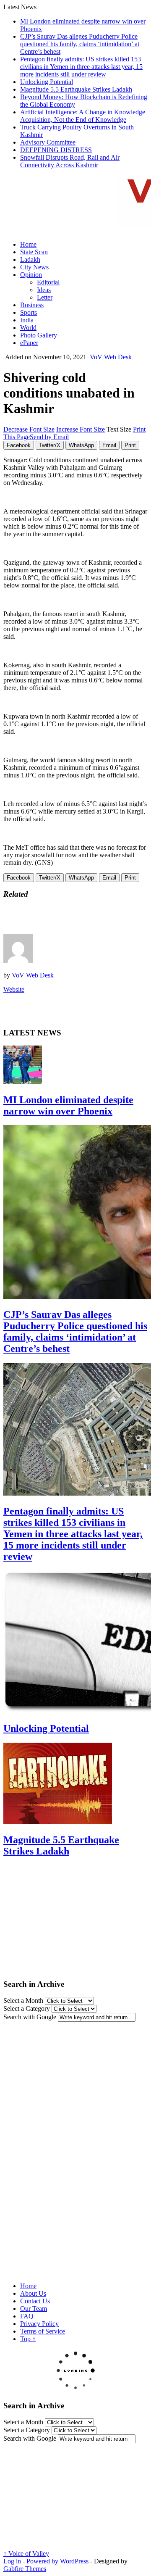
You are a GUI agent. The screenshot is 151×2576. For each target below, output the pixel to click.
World (28, 328)
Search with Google (30, 2017)
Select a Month (23, 2000)
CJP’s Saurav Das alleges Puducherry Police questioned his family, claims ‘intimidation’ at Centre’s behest (80, 44)
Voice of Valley (26, 2554)
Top (28, 2339)
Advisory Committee (48, 142)
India (27, 320)
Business (32, 305)
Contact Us (35, 2301)
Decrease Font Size (29, 429)
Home (28, 244)
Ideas (44, 290)
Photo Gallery (39, 335)
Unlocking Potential (47, 82)
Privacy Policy (39, 2324)
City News (34, 267)
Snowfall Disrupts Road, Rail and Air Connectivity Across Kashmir (70, 161)
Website (14, 989)
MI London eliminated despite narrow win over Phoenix (68, 1105)
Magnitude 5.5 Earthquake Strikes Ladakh (76, 89)
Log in (12, 2561)
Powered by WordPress (57, 2561)
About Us (33, 2293)
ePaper (29, 343)
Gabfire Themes (25, 2569)
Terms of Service (43, 2331)
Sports (29, 312)
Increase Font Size (81, 429)
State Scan (34, 252)
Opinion (31, 275)
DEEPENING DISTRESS (56, 150)
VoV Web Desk (111, 357)
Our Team (34, 2309)
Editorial (48, 282)
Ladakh (30, 259)
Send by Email (49, 437)
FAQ (27, 2316)
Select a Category (27, 2008)
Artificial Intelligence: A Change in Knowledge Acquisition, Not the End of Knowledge (83, 116)
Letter (45, 297)
